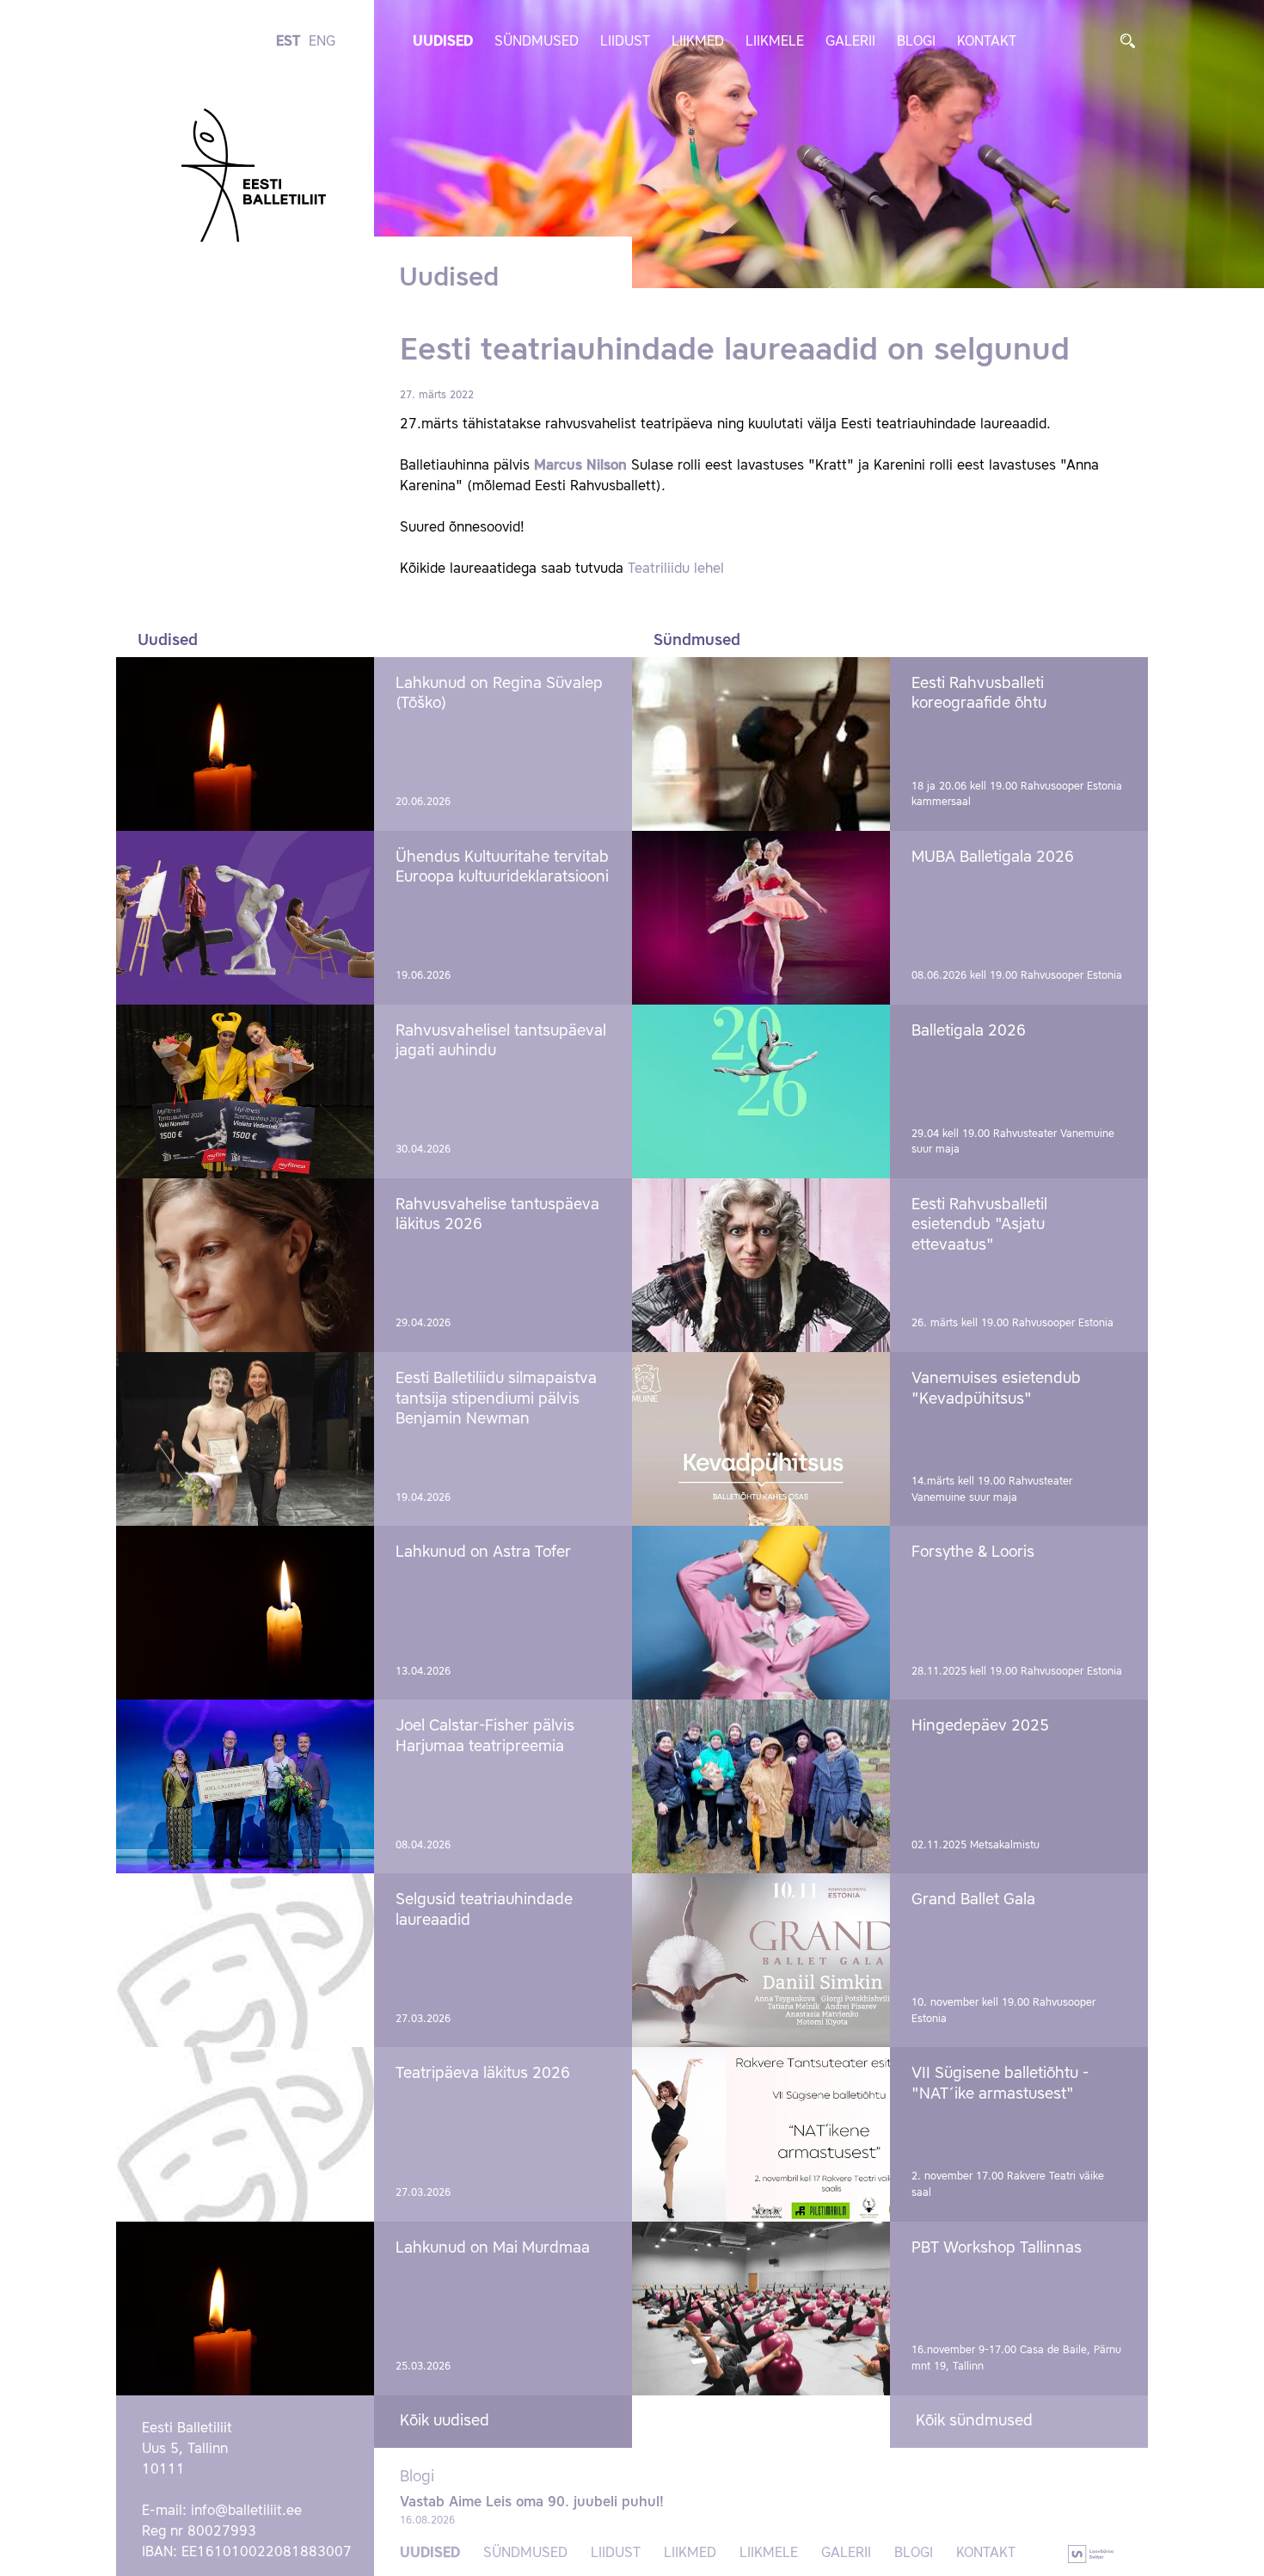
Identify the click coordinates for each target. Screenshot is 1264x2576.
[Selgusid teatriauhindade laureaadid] (245, 1960)
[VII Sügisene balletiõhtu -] (761, 2134)
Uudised (443, 42)
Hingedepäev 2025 (980, 1726)
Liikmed (698, 42)
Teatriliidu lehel (676, 569)
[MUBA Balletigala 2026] (761, 918)
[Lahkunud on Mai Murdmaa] (245, 2309)
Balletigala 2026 (969, 1031)
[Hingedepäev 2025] (761, 1786)
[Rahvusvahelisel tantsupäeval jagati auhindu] (245, 1091)
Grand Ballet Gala (973, 1900)
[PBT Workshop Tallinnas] (761, 2309)
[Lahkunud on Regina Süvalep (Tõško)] (245, 744)
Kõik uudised (445, 2421)
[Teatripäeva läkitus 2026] (245, 2134)
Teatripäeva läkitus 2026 (483, 2074)
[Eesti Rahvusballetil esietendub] (761, 1265)
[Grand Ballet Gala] (761, 1960)
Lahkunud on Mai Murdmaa (493, 2248)
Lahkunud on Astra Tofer (483, 1552)
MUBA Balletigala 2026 (993, 858)
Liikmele (775, 42)
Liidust (625, 42)
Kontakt (987, 42)
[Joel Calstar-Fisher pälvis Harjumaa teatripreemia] (245, 1786)
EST (288, 42)
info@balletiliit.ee (246, 2511)
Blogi (916, 42)
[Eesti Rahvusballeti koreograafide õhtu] (761, 744)
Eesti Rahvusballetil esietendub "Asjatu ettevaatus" (979, 1225)
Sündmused (537, 42)
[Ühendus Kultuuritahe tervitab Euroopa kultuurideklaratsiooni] (245, 918)
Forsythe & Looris (973, 1552)
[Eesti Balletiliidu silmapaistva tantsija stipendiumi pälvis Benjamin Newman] (245, 1439)
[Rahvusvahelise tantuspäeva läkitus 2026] (245, 1265)
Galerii (850, 42)
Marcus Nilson (580, 466)
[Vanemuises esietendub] (761, 1439)
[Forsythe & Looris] (761, 1613)
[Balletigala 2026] (761, 1091)
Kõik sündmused (974, 2421)
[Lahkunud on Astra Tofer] (245, 1613)
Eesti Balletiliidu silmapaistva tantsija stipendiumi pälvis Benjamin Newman (496, 1399)
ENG (322, 42)
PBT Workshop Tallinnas (997, 2248)
